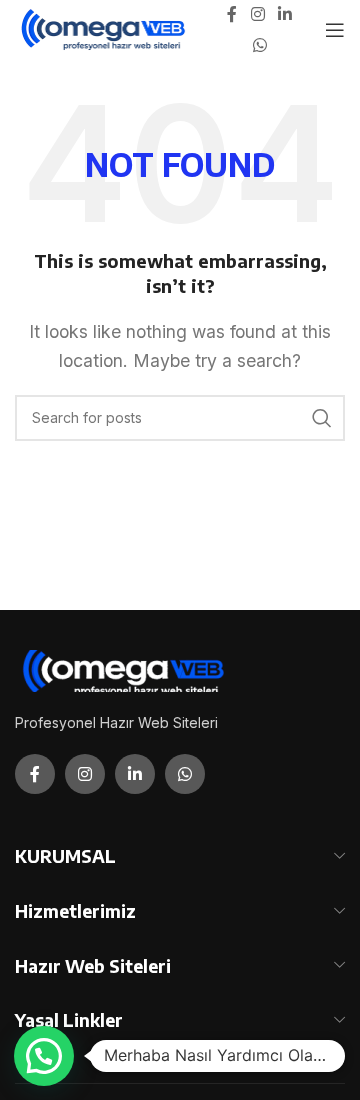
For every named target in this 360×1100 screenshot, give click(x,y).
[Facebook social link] (232, 15)
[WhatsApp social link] (259, 45)
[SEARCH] (322, 418)
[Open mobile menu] (335, 30)
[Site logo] (104, 28)
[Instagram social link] (257, 15)
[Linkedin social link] (285, 15)
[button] (44, 1056)
